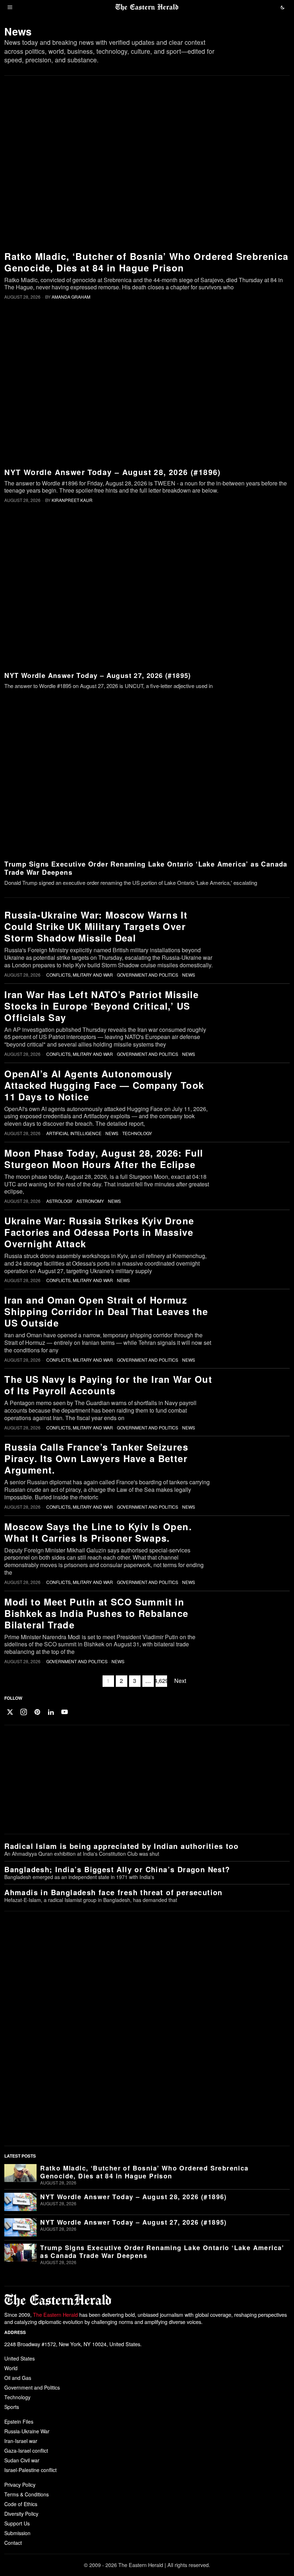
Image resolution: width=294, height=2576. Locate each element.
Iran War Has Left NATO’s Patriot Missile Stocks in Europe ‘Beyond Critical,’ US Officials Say (101, 1006)
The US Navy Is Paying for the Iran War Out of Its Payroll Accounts (108, 1385)
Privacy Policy (20, 2485)
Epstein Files (19, 2421)
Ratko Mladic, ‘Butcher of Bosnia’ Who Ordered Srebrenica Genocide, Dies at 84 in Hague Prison (146, 262)
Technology (137, 1133)
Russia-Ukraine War (27, 2431)
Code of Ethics (21, 2504)
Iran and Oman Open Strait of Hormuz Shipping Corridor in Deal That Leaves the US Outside (106, 1311)
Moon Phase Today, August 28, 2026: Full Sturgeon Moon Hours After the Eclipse (104, 1159)
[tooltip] (10, 1712)
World (11, 2368)
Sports (12, 2407)
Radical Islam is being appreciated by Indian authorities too (121, 1846)
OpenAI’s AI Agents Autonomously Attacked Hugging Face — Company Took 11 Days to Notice (104, 1085)
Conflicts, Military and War (80, 975)
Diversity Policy (21, 2514)
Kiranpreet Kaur (72, 500)
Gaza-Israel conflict (26, 2451)
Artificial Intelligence (74, 1133)
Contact (13, 2543)
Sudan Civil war (22, 2460)
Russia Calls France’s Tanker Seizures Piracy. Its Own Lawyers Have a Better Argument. (96, 1458)
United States (20, 2358)
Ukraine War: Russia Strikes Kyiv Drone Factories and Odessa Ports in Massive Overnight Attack (99, 1232)
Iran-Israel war (21, 2441)
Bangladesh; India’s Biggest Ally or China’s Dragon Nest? (117, 1869)
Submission (17, 2533)
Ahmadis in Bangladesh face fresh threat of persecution (113, 1892)
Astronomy (90, 1201)
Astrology (59, 1201)
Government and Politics (148, 975)
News (189, 975)
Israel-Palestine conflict (30, 2470)
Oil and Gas (18, 2378)
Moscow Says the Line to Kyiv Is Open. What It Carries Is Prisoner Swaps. (98, 1532)
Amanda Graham (71, 297)
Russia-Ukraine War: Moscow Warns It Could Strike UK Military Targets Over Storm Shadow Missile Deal (96, 926)
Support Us (17, 2523)
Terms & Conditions (27, 2494)
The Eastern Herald (55, 2314)
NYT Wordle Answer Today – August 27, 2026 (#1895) (98, 675)
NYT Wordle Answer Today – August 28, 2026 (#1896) (113, 472)
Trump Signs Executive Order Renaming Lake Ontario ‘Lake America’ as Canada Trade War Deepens (146, 868)
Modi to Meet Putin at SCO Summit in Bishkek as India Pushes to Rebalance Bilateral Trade (96, 1613)
